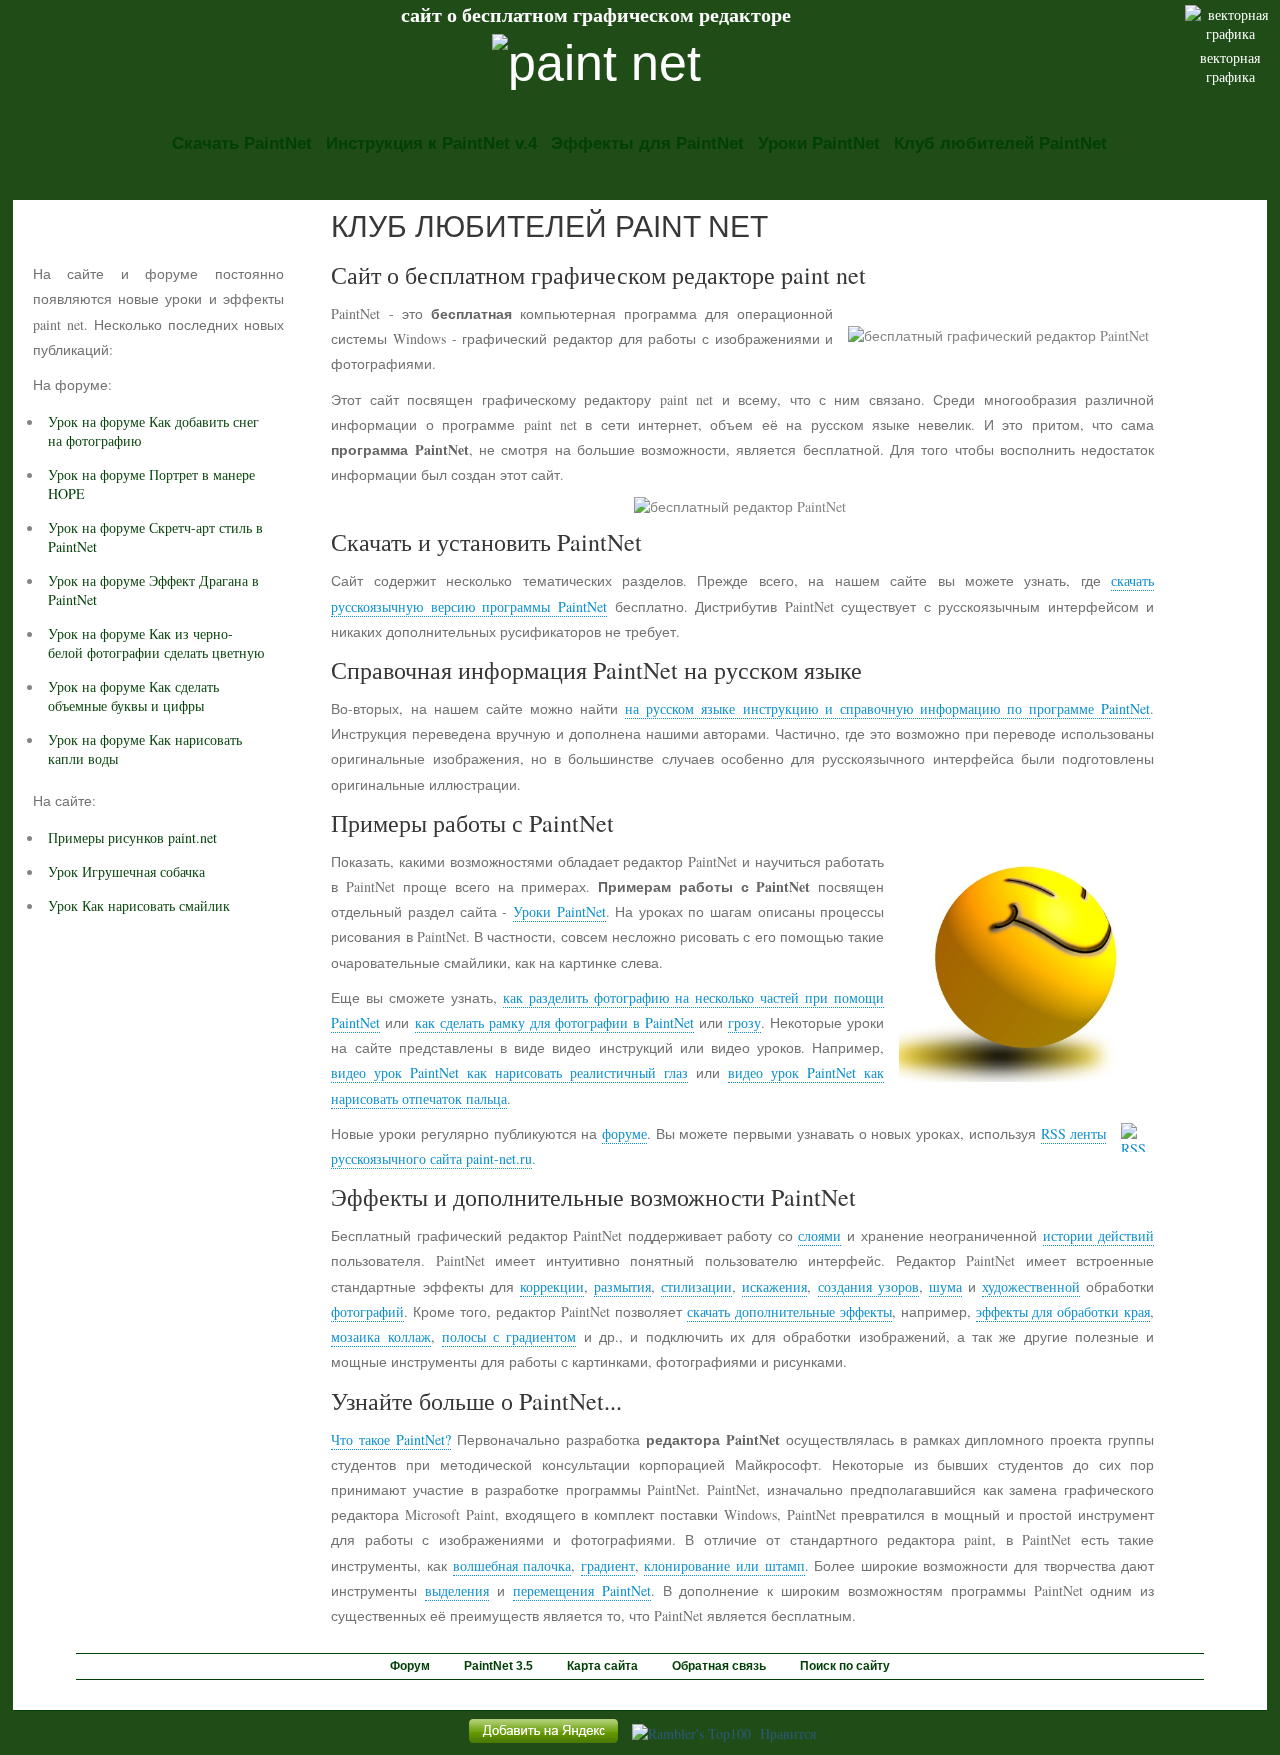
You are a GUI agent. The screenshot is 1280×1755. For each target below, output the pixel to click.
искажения (774, 1286)
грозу (744, 1022)
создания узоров (868, 1286)
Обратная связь (719, 1666)
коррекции (552, 1286)
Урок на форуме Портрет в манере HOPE (151, 484)
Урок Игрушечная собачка (126, 871)
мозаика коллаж (380, 1336)
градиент (608, 1565)
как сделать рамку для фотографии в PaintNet (554, 1022)
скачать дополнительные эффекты (789, 1311)
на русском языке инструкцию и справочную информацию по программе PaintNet (887, 708)
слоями (819, 1235)
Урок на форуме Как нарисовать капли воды (145, 749)
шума (945, 1286)
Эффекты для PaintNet (647, 143)
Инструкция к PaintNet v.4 (431, 143)
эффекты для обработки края (1063, 1311)
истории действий (1099, 1235)
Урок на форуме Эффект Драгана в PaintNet (153, 590)
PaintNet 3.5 (498, 1666)
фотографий (367, 1311)
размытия (622, 1286)
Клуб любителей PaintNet (1000, 143)
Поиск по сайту (845, 1666)
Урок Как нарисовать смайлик (139, 905)
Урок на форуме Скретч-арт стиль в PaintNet (155, 537)
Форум (410, 1666)
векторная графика (1230, 67)
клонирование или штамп (724, 1565)
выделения (457, 1590)
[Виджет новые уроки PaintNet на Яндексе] (543, 1742)
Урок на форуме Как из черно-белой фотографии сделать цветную (156, 643)
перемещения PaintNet (582, 1590)
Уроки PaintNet (819, 143)
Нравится (788, 1733)
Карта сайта (602, 1666)
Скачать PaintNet (242, 143)
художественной (1031, 1286)
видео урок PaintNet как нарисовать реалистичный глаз (509, 1072)
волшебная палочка (512, 1565)
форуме (624, 1133)
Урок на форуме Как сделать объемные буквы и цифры (133, 696)
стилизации (696, 1286)
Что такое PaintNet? (391, 1439)
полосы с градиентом (509, 1336)
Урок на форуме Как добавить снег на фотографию (153, 431)
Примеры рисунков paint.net (132, 837)
